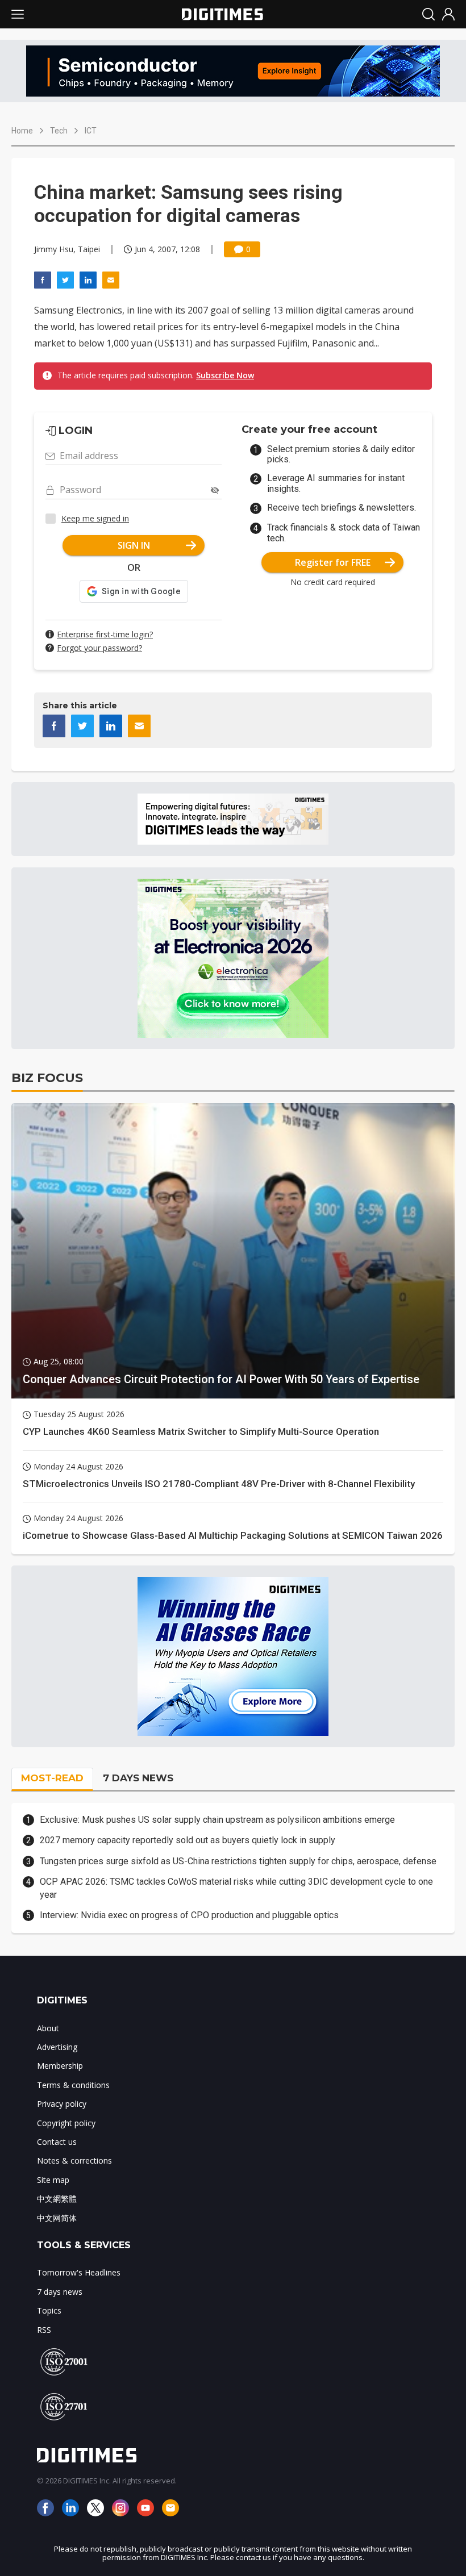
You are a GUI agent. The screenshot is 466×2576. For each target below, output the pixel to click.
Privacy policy (62, 2104)
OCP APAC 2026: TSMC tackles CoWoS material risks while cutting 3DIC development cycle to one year (236, 1888)
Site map (53, 2180)
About (48, 2028)
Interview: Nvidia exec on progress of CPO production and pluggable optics (189, 1915)
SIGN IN (134, 545)
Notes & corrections (74, 2160)
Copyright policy (66, 2123)
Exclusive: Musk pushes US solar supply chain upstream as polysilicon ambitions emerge (217, 1820)
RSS (44, 2330)
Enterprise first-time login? (105, 634)
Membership (60, 2066)
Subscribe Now (225, 375)
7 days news (60, 2292)
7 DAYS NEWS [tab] (138, 1778)
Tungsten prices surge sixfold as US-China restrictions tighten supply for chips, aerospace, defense (238, 1861)
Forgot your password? (99, 648)
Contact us (57, 2142)
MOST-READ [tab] (52, 1778)
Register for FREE (333, 562)
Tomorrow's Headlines (79, 2272)
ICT (91, 131)
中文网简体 (57, 2218)
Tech (59, 131)
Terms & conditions (73, 2085)
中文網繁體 (57, 2199)
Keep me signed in (95, 518)
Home (22, 131)
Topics (49, 2310)
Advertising (57, 2047)
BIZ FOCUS (47, 1078)
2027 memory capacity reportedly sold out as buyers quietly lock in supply (188, 1840)
